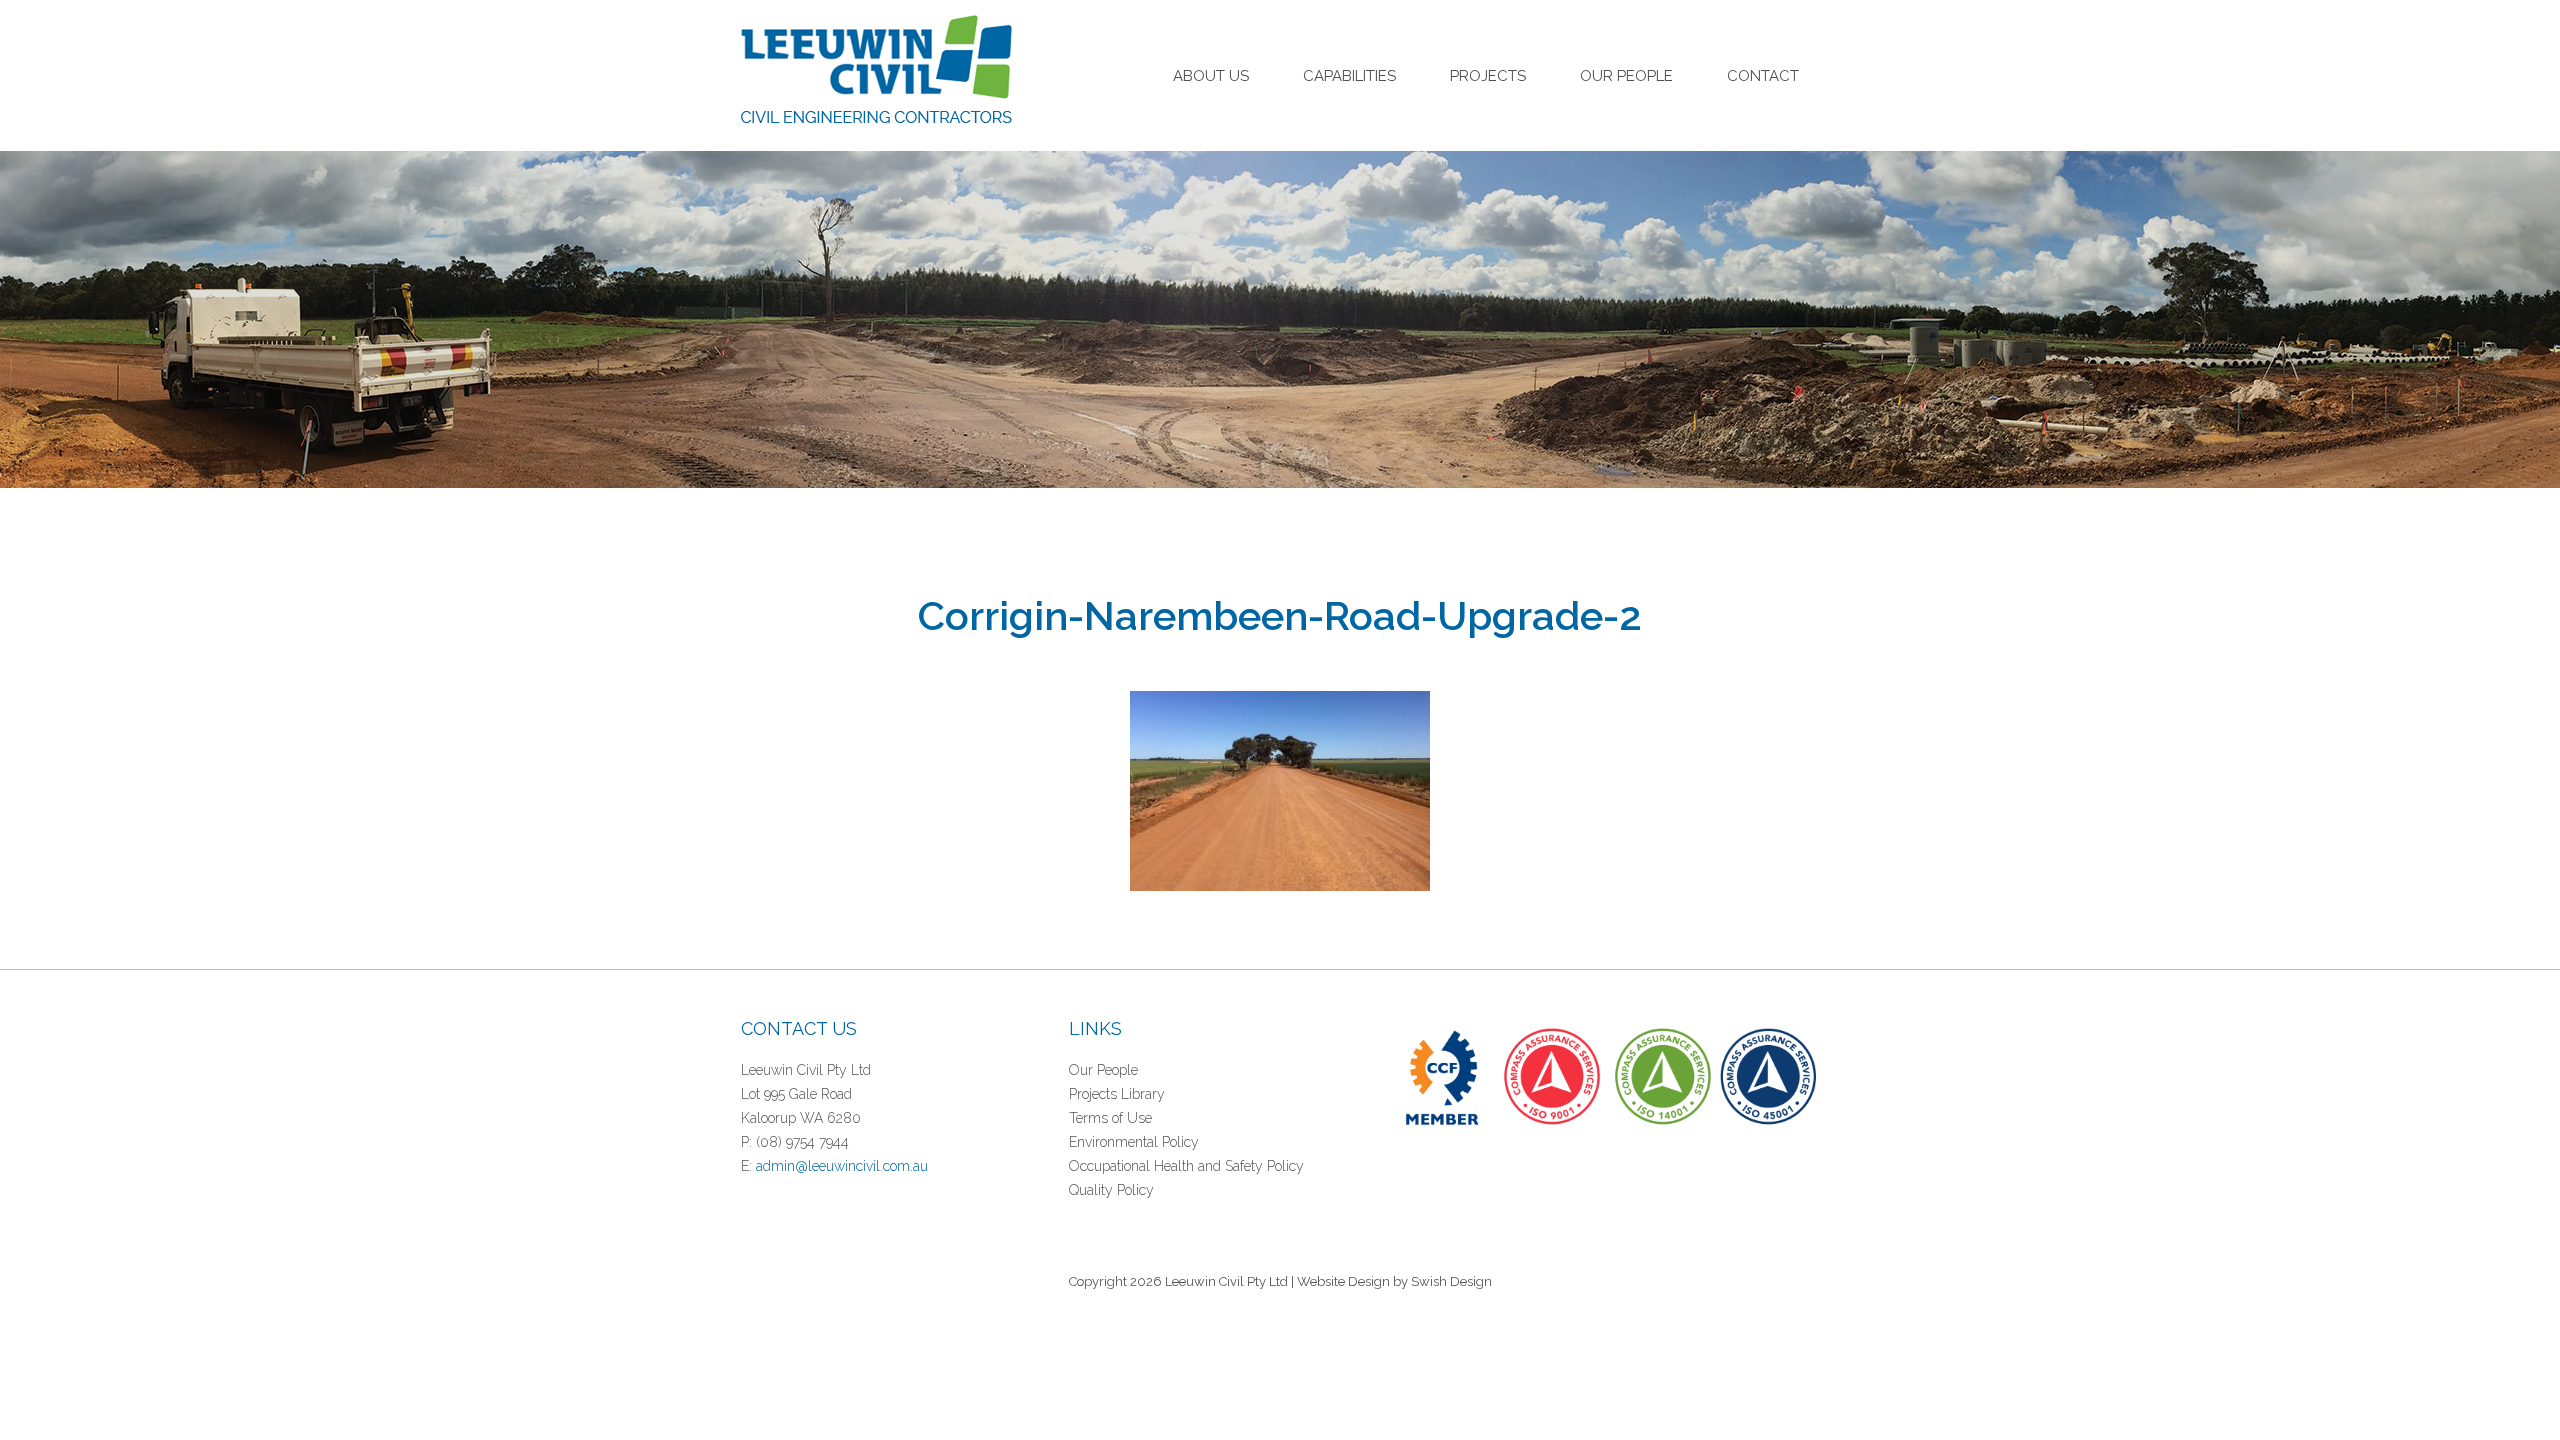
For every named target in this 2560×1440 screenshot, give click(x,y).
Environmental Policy (1134, 1142)
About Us (1211, 76)
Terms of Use (1110, 1118)
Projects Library (1117, 1094)
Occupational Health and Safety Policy (1186, 1166)
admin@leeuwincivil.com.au (842, 1166)
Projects (1488, 76)
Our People (1626, 76)
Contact (1763, 76)
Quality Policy (1111, 1190)
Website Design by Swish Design (1394, 1281)
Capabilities (1349, 76)
